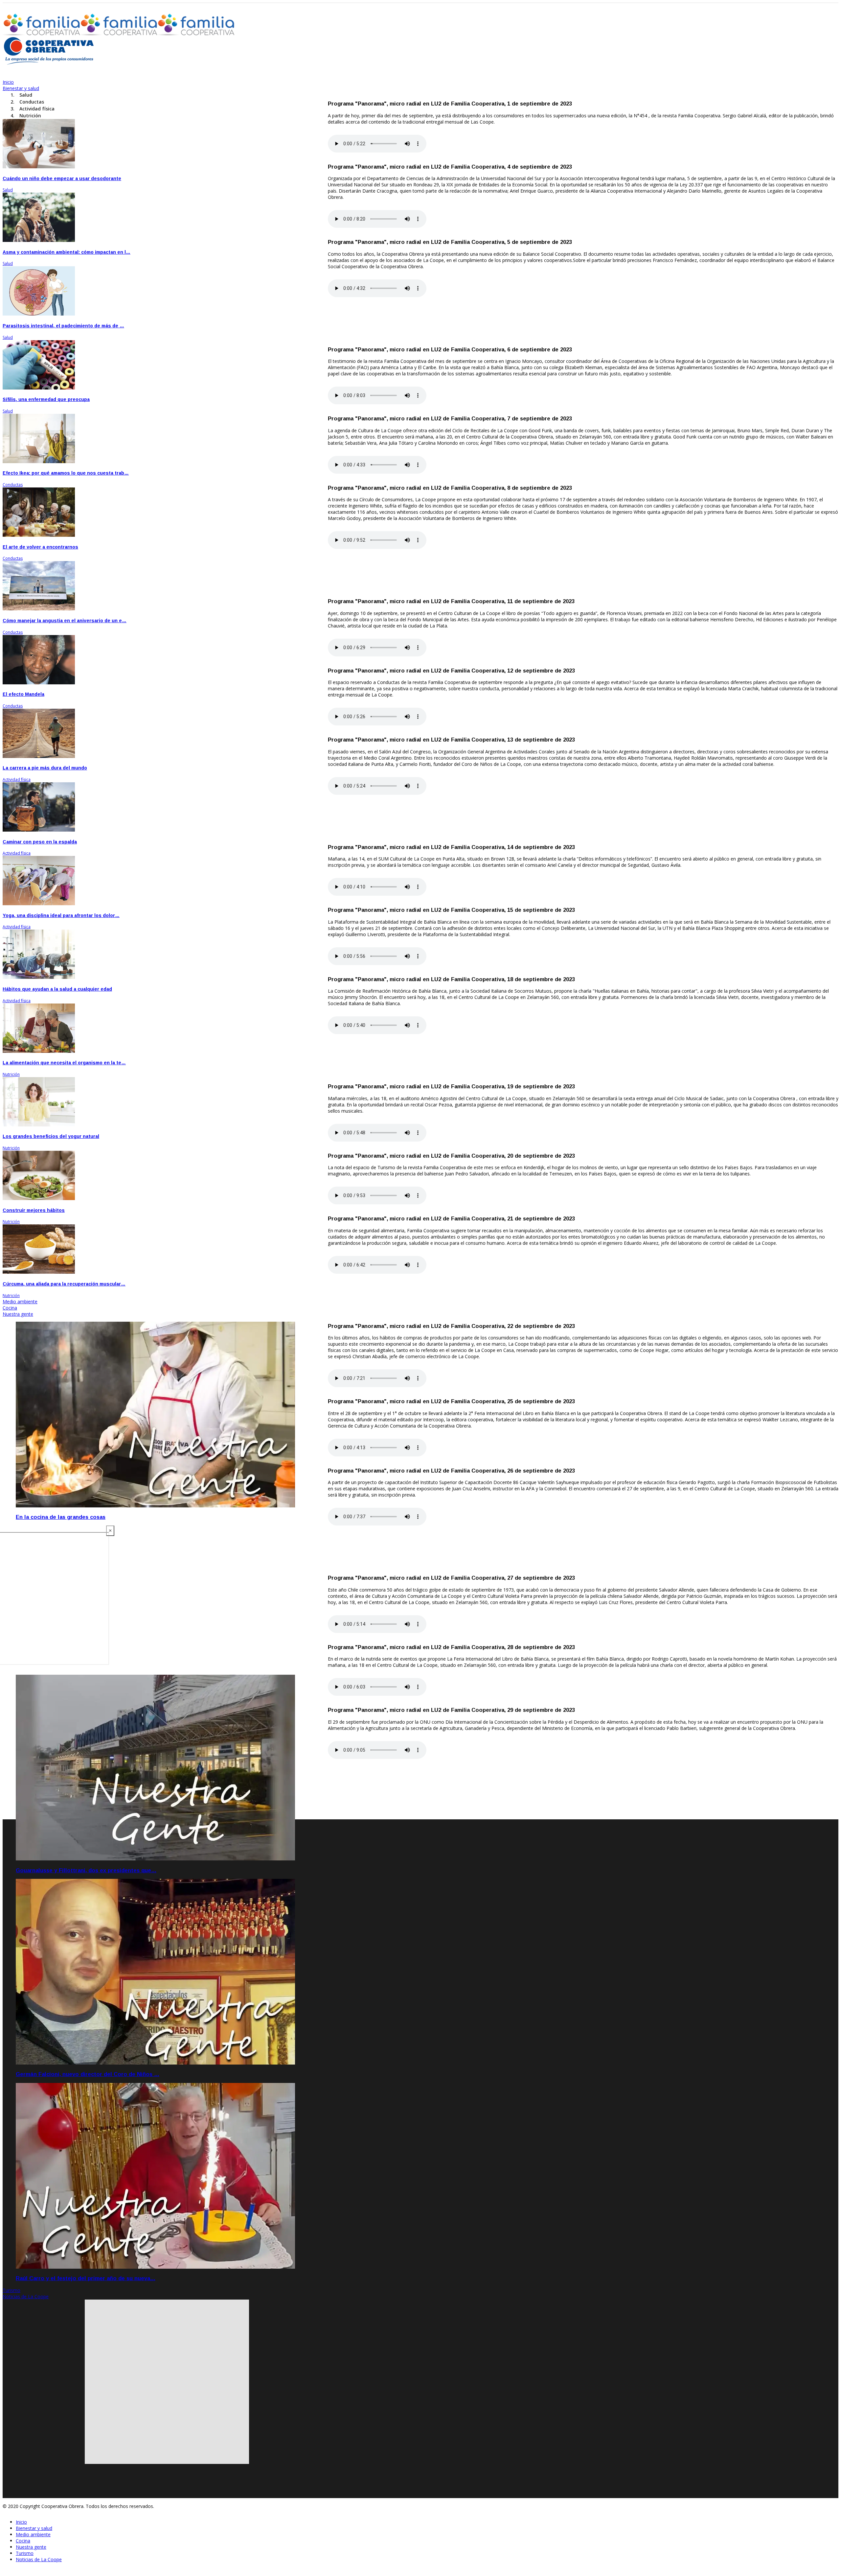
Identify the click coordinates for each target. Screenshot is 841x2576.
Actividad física (17, 780)
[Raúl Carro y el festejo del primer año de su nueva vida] (155, 2267)
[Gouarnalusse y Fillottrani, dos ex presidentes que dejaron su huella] (155, 1859)
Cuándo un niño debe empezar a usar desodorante (62, 178)
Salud (8, 190)
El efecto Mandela (23, 694)
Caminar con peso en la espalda (40, 842)
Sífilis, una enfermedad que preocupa (46, 399)
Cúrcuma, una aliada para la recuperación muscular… (64, 1284)
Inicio (8, 82)
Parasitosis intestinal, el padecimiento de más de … (63, 326)
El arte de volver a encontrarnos (40, 547)
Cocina (10, 1308)
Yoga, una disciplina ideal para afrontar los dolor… (61, 915)
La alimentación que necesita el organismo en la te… (64, 1063)
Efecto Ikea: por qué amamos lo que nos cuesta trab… (66, 473)
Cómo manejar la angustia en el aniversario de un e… (65, 621)
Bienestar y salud (21, 88)
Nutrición (11, 1074)
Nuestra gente (18, 1314)
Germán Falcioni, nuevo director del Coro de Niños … (88, 2074)
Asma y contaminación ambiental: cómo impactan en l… (67, 252)
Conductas (13, 485)
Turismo (11, 2290)
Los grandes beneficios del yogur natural (51, 1136)
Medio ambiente (20, 1301)
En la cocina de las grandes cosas (61, 1517)
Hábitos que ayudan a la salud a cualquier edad (57, 989)
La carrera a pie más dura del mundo (45, 768)
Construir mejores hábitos (34, 1210)
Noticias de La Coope (26, 2296)
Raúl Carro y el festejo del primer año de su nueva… (86, 2278)
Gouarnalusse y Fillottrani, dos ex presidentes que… (86, 1870)
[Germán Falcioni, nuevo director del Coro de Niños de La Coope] (155, 2063)
